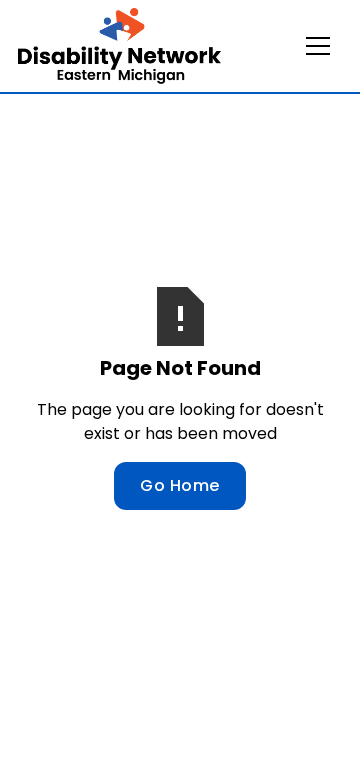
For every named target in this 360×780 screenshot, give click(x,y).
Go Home (180, 485)
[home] (119, 46)
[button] (318, 46)
